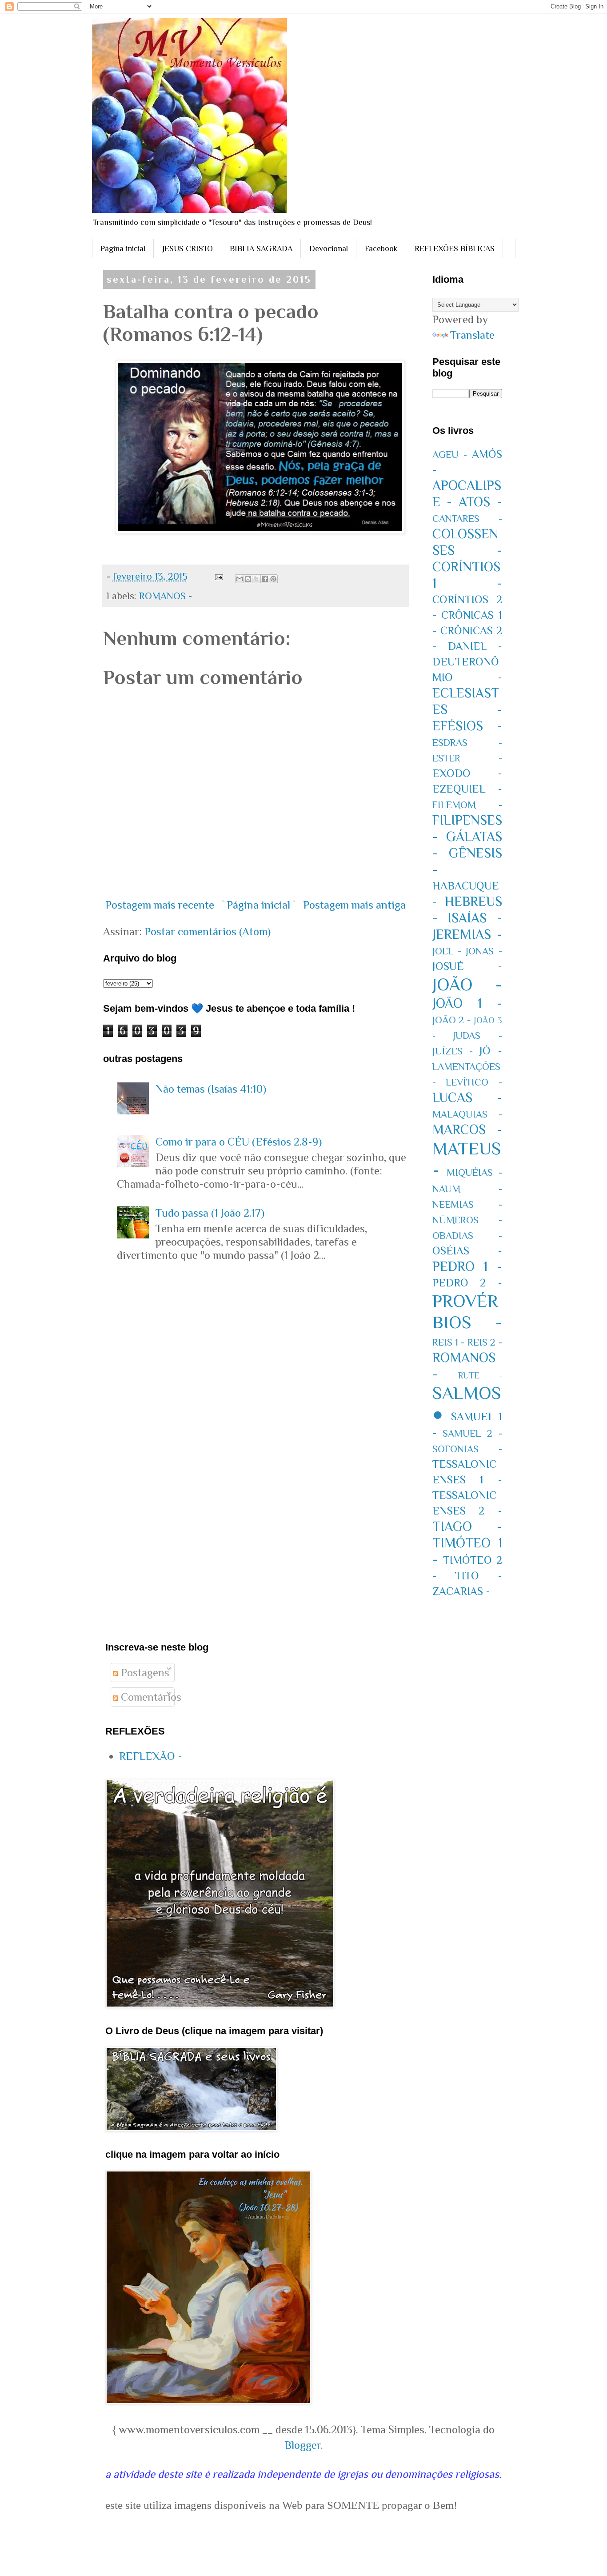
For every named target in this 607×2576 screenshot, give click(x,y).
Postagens (144, 1673)
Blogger (303, 2445)
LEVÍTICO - (474, 1082)
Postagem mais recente (160, 905)
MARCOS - (467, 1130)
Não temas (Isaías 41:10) (211, 1089)
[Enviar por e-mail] (240, 579)
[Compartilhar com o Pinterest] (273, 579)
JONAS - (484, 951)
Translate (472, 335)
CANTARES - (467, 519)
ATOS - (480, 502)
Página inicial (123, 248)
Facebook (381, 248)
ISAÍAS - (475, 918)
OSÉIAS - (467, 1251)
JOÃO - (467, 984)
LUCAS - (467, 1098)
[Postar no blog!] (248, 579)
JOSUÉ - (467, 966)
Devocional (329, 248)
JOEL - (447, 951)
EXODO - (467, 773)
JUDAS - (477, 1036)
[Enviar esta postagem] (218, 576)
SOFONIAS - (467, 1449)
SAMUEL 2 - (472, 1433)
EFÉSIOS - (467, 726)
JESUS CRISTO (188, 248)
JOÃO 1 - (467, 1003)
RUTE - (480, 1375)
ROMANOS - (166, 596)
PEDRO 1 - (467, 1266)
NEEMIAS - (467, 1204)
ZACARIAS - (461, 1591)
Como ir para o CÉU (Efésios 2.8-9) (239, 1142)
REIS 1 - (449, 1342)
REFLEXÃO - (151, 1756)
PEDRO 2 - (467, 1283)
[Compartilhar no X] (256, 579)
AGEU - (450, 455)
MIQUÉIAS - (474, 1172)
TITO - (479, 1576)
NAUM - (467, 1189)
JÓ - (491, 1051)
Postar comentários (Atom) (208, 931)
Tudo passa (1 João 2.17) (210, 1213)
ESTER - (467, 758)
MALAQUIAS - (467, 1114)
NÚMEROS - (467, 1220)
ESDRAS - (467, 743)
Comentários (150, 1697)
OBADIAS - (467, 1236)
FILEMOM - (467, 805)
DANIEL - (475, 646)
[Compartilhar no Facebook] (265, 579)
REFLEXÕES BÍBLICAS (455, 248)
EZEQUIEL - (467, 789)
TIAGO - (467, 1526)
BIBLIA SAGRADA (261, 248)
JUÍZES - (453, 1051)
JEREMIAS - (467, 934)
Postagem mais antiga (354, 905)
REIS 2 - (485, 1342)
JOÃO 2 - (452, 1020)
